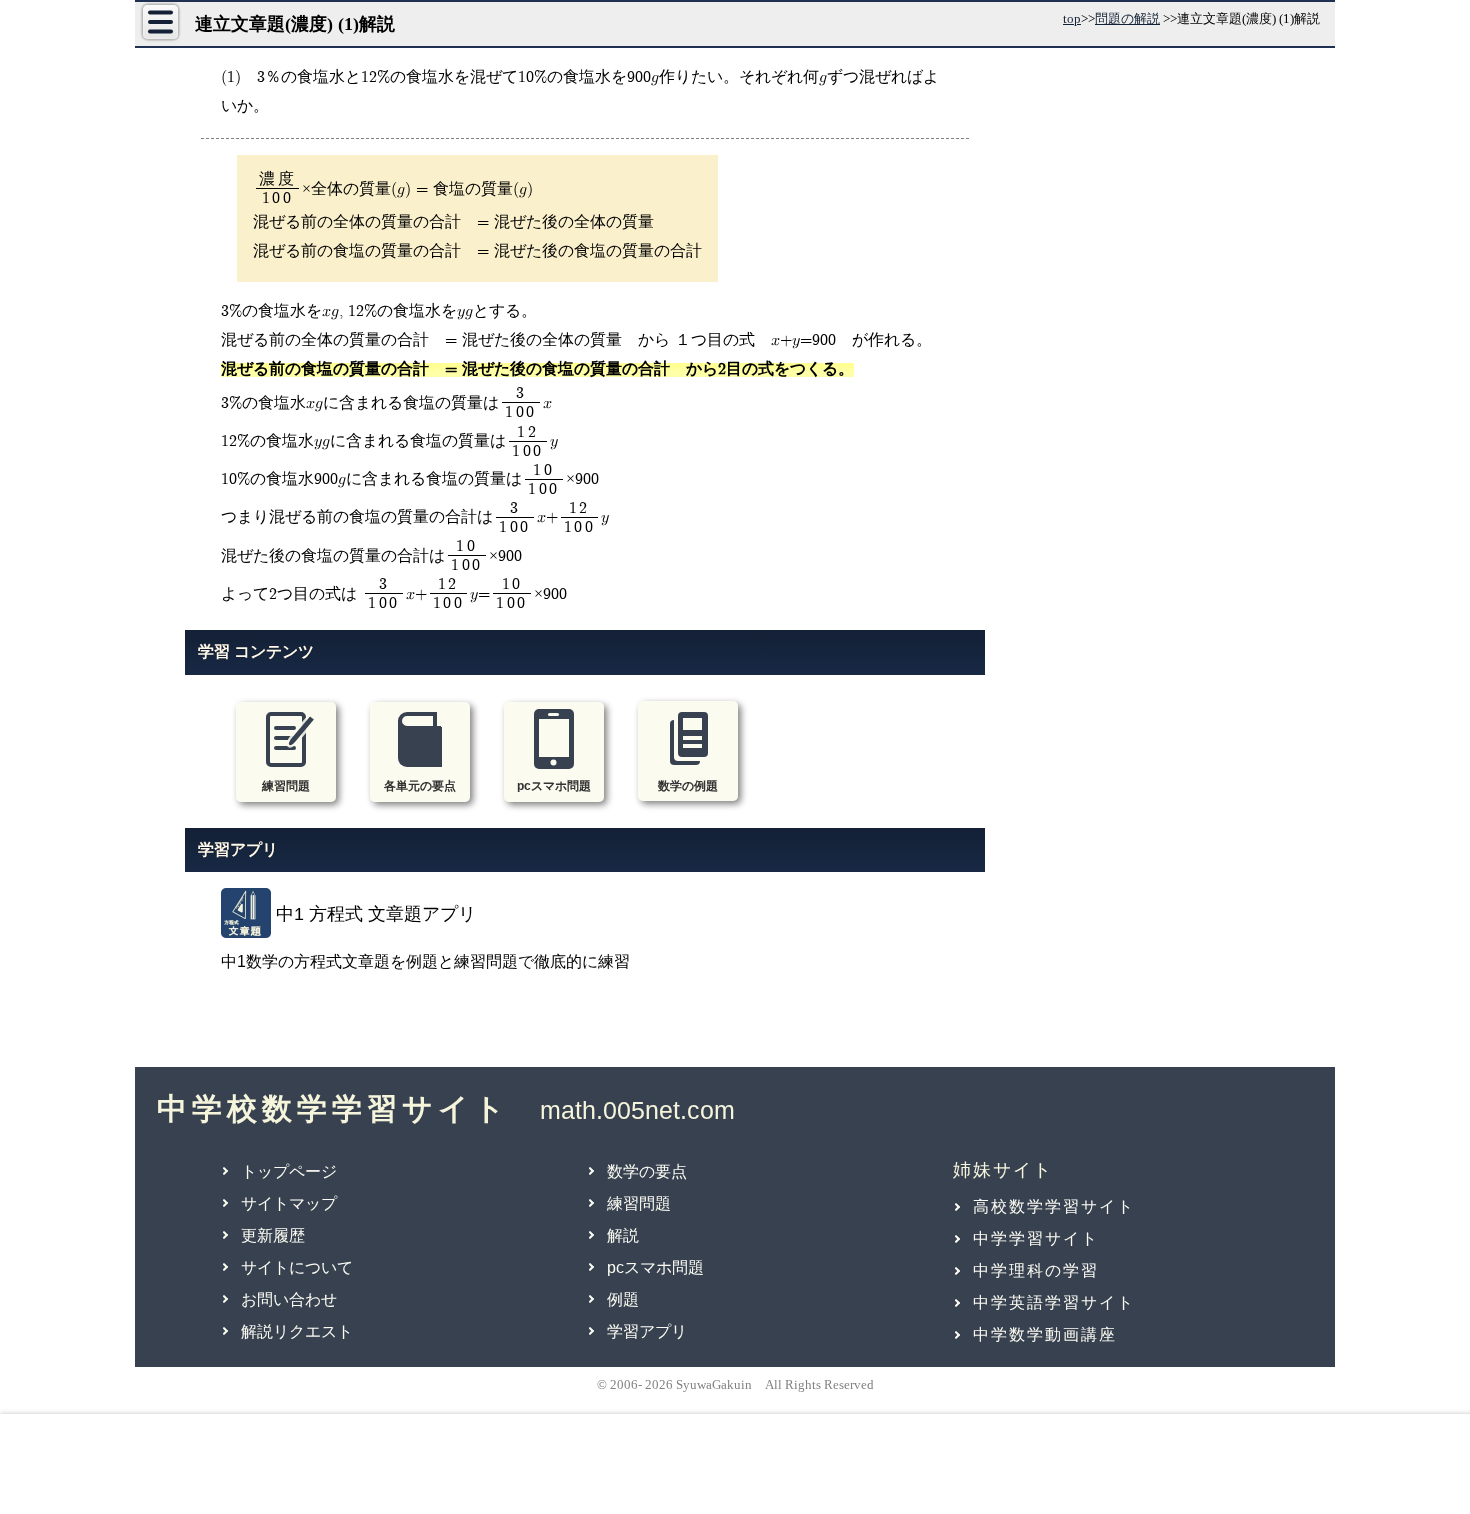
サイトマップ (289, 1203)
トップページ (289, 1171)
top (1072, 18)
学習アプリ (647, 1331)
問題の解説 (1127, 18)
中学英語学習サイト (1054, 1302)
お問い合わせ (289, 1299)
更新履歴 (273, 1235)
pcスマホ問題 (655, 1267)
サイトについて (297, 1267)
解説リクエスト (297, 1331)
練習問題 (639, 1203)
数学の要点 (647, 1171)
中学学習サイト (1036, 1238)
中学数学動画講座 (1045, 1334)
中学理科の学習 (1036, 1270)
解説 (623, 1235)
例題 (623, 1299)
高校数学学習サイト (1054, 1206)
